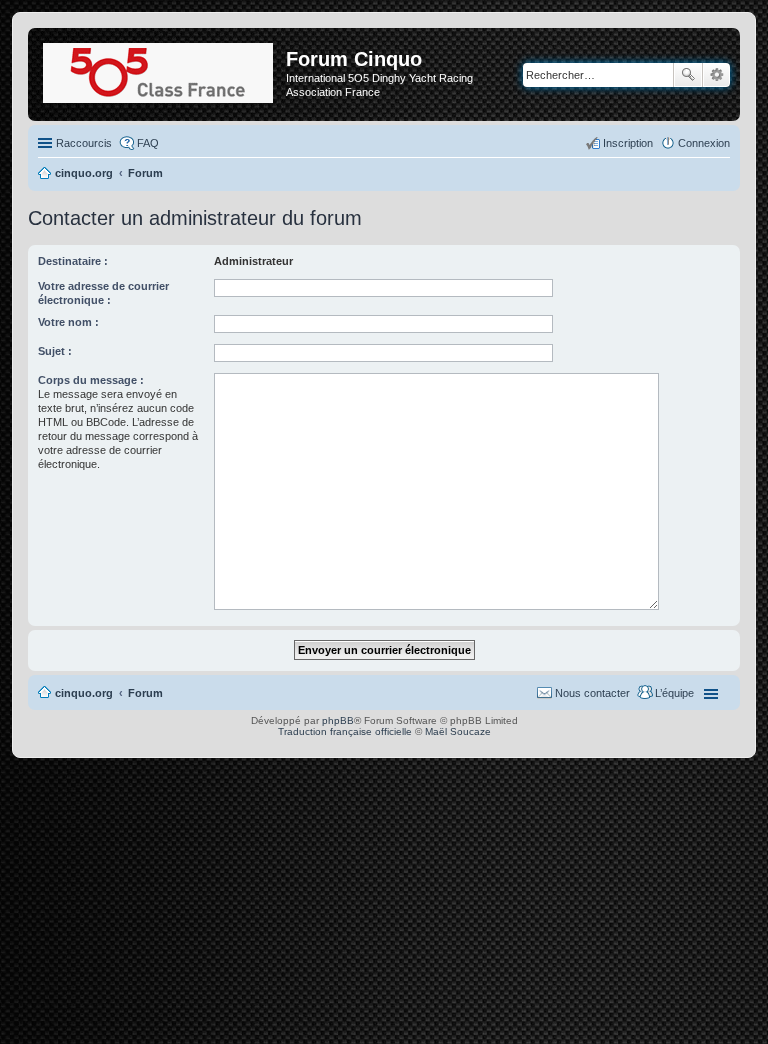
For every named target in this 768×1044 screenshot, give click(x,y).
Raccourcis (84, 143)
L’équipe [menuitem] (674, 693)
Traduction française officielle (345, 731)
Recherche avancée (716, 75)
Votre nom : (68, 322)
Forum (145, 693)
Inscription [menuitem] (628, 143)
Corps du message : (91, 380)
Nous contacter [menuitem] (592, 693)
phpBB (338, 720)
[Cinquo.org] (159, 69)
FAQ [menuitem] (148, 143)
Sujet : (55, 351)
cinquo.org (84, 693)
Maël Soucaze (458, 731)
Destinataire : (73, 261)
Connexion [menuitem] (704, 143)
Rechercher (688, 75)
